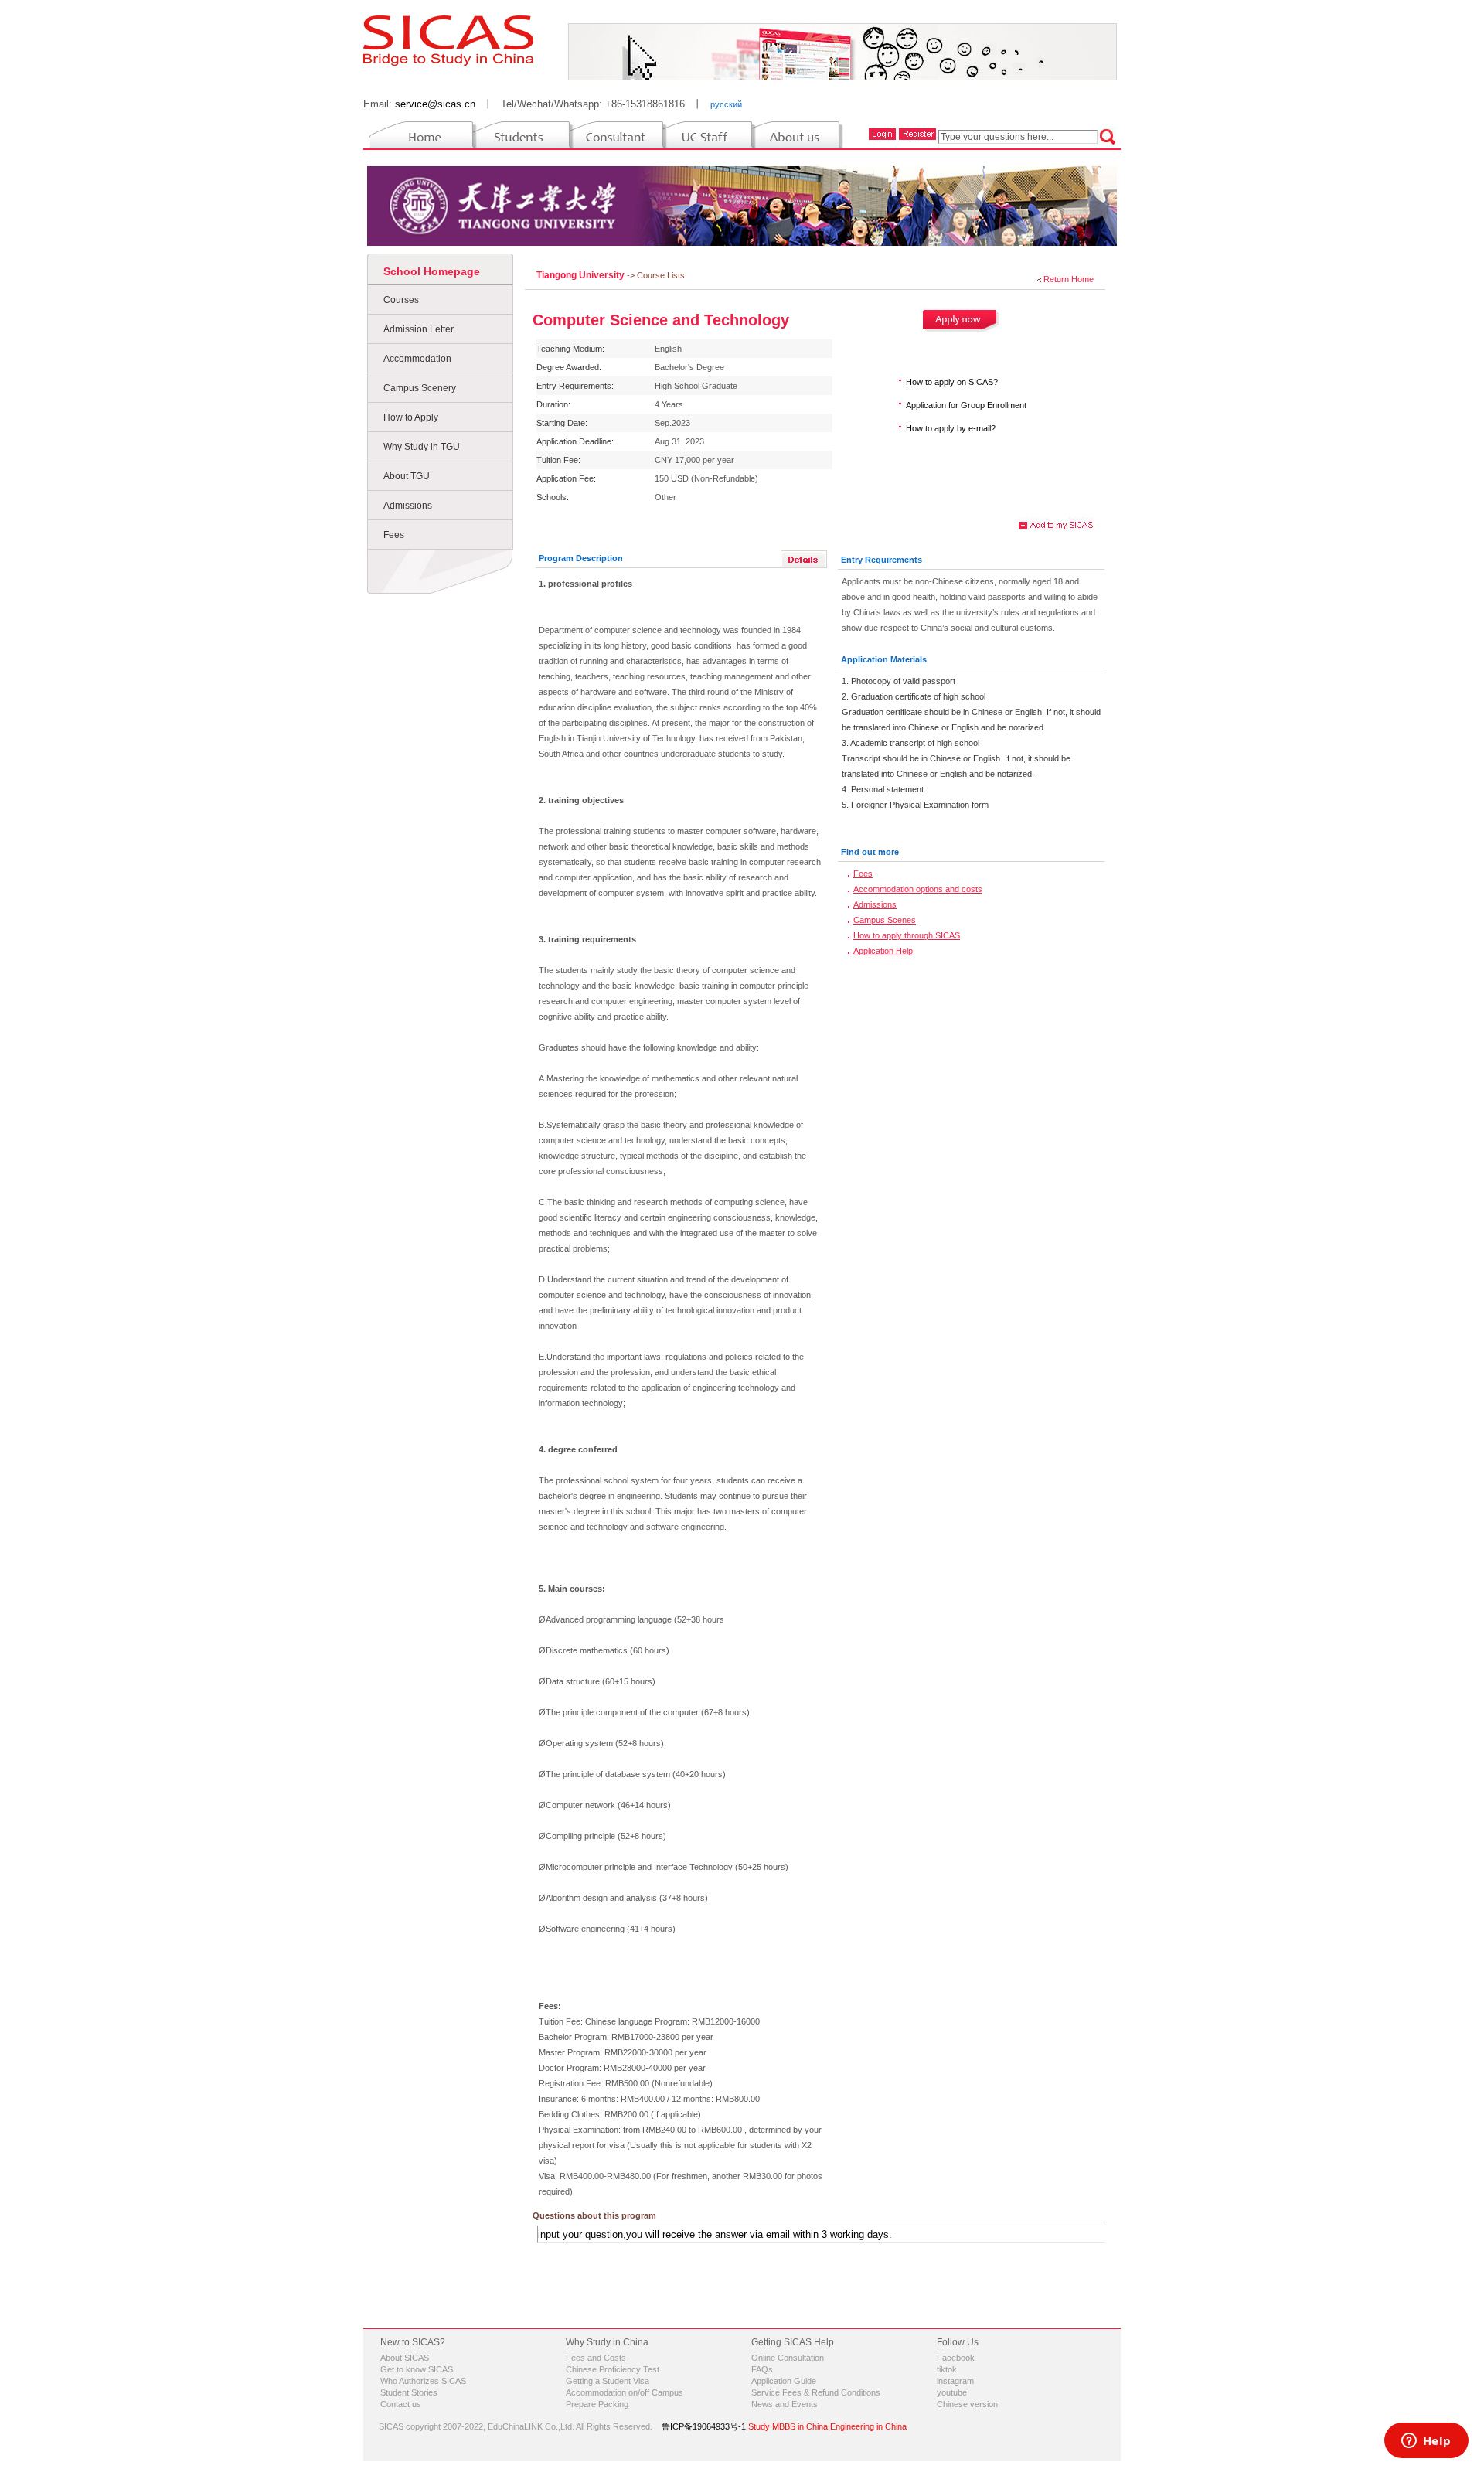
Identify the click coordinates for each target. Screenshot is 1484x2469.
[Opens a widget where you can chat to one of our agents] (1426, 2442)
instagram (955, 2381)
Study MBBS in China (788, 2426)
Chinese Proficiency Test (613, 2369)
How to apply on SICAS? (952, 382)
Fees (394, 535)
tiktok (947, 2369)
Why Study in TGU (422, 447)
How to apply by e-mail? (951, 428)
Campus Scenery (420, 388)
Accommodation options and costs (918, 889)
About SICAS (405, 2358)
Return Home (1069, 279)
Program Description (581, 558)
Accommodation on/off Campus (625, 2392)
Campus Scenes (885, 920)
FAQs (762, 2369)
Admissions (408, 506)
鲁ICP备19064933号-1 (704, 2426)
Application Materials (884, 659)
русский (726, 104)
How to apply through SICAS (907, 935)
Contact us (401, 2404)
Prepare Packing (597, 2404)
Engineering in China (868, 2426)
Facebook (956, 2358)
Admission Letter (419, 329)
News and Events (785, 2404)
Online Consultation (788, 2358)
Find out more (870, 852)
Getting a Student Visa (608, 2381)
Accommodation (417, 359)
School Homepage (432, 271)
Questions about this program (594, 2215)
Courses (401, 300)
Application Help (883, 951)
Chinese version (967, 2404)
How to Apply (411, 417)
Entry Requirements (882, 560)
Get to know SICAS (417, 2369)
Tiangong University (582, 275)
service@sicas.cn (435, 104)
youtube (952, 2392)
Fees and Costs (596, 2358)
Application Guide (784, 2381)
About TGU (407, 476)
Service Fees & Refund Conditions (816, 2392)
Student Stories (409, 2392)
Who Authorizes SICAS (423, 2381)
